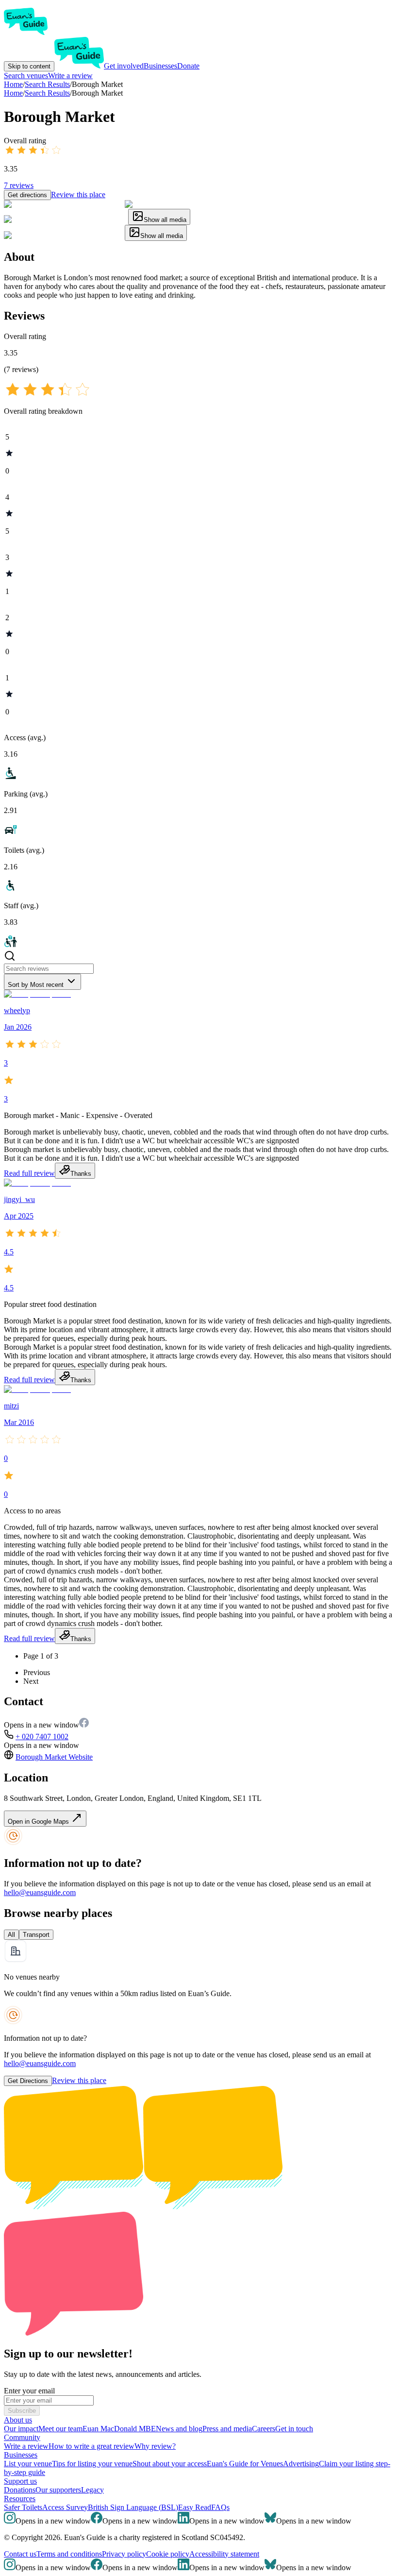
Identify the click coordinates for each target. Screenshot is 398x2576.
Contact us (20, 2554)
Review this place (78, 195)
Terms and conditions (69, 2554)
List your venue (28, 2464)
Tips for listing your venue (92, 2464)
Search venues (26, 76)
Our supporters (58, 2490)
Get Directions (28, 2081)
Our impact (21, 2429)
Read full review (29, 1173)
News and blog (179, 2429)
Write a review (70, 76)
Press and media (227, 2429)
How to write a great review (91, 2446)
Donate (188, 66)
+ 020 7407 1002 (42, 1737)
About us (18, 2420)
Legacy (92, 2490)
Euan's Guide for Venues (245, 2464)
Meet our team (60, 2429)
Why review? (155, 2446)
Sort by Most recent (36, 985)
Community (22, 2437)
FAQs (220, 2507)
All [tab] (11, 1935)
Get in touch (294, 2429)
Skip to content (29, 66)
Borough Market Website (54, 1757)
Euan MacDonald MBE (119, 2429)
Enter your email (29, 2391)
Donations (20, 2490)
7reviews (19, 185)
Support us (20, 2481)
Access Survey (65, 2507)
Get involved (124, 66)
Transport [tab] (36, 1935)
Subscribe (22, 2411)
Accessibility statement (224, 2554)
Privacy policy (124, 2554)
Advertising (301, 2464)
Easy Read (195, 2507)
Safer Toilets (23, 2507)
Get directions (27, 195)
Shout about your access (170, 2464)
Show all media (165, 220)
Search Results (47, 93)
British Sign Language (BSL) (133, 2507)
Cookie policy (168, 2554)
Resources (20, 2499)
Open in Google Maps (39, 1822)
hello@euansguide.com (40, 1892)
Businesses (160, 66)
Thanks (81, 1174)
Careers (264, 2429)
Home (13, 93)
